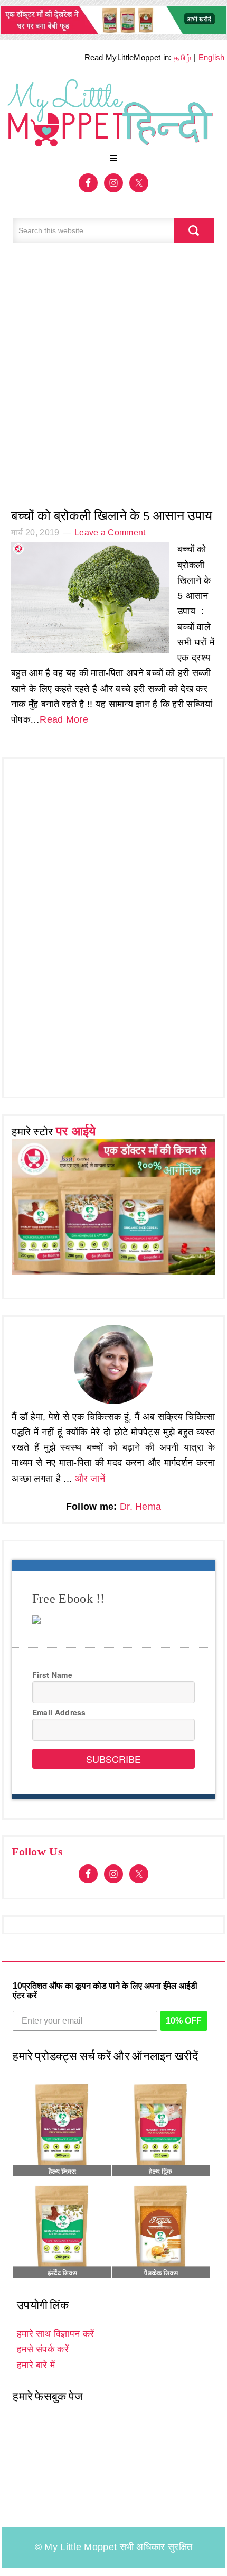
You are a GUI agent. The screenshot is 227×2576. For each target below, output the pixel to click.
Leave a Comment (110, 533)
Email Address (59, 1712)
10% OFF (184, 2021)
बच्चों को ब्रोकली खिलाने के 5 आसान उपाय (112, 516)
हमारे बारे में (36, 2365)
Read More (64, 719)
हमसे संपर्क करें (43, 2349)
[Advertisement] (113, 381)
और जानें (90, 1479)
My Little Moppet (113, 111)
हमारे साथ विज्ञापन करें (55, 2334)
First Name (52, 1675)
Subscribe (113, 1759)
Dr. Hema (140, 1507)
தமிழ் (183, 57)
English (212, 57)
